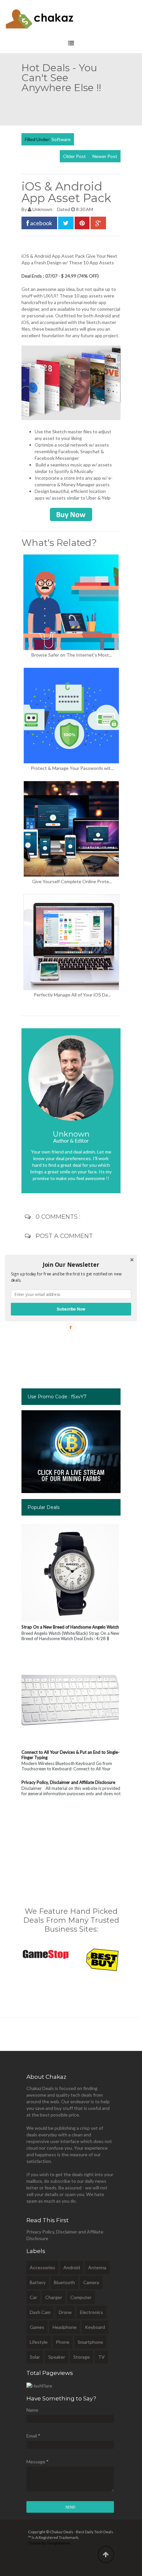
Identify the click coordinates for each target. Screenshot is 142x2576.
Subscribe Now (71, 1309)
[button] (71, 1264)
